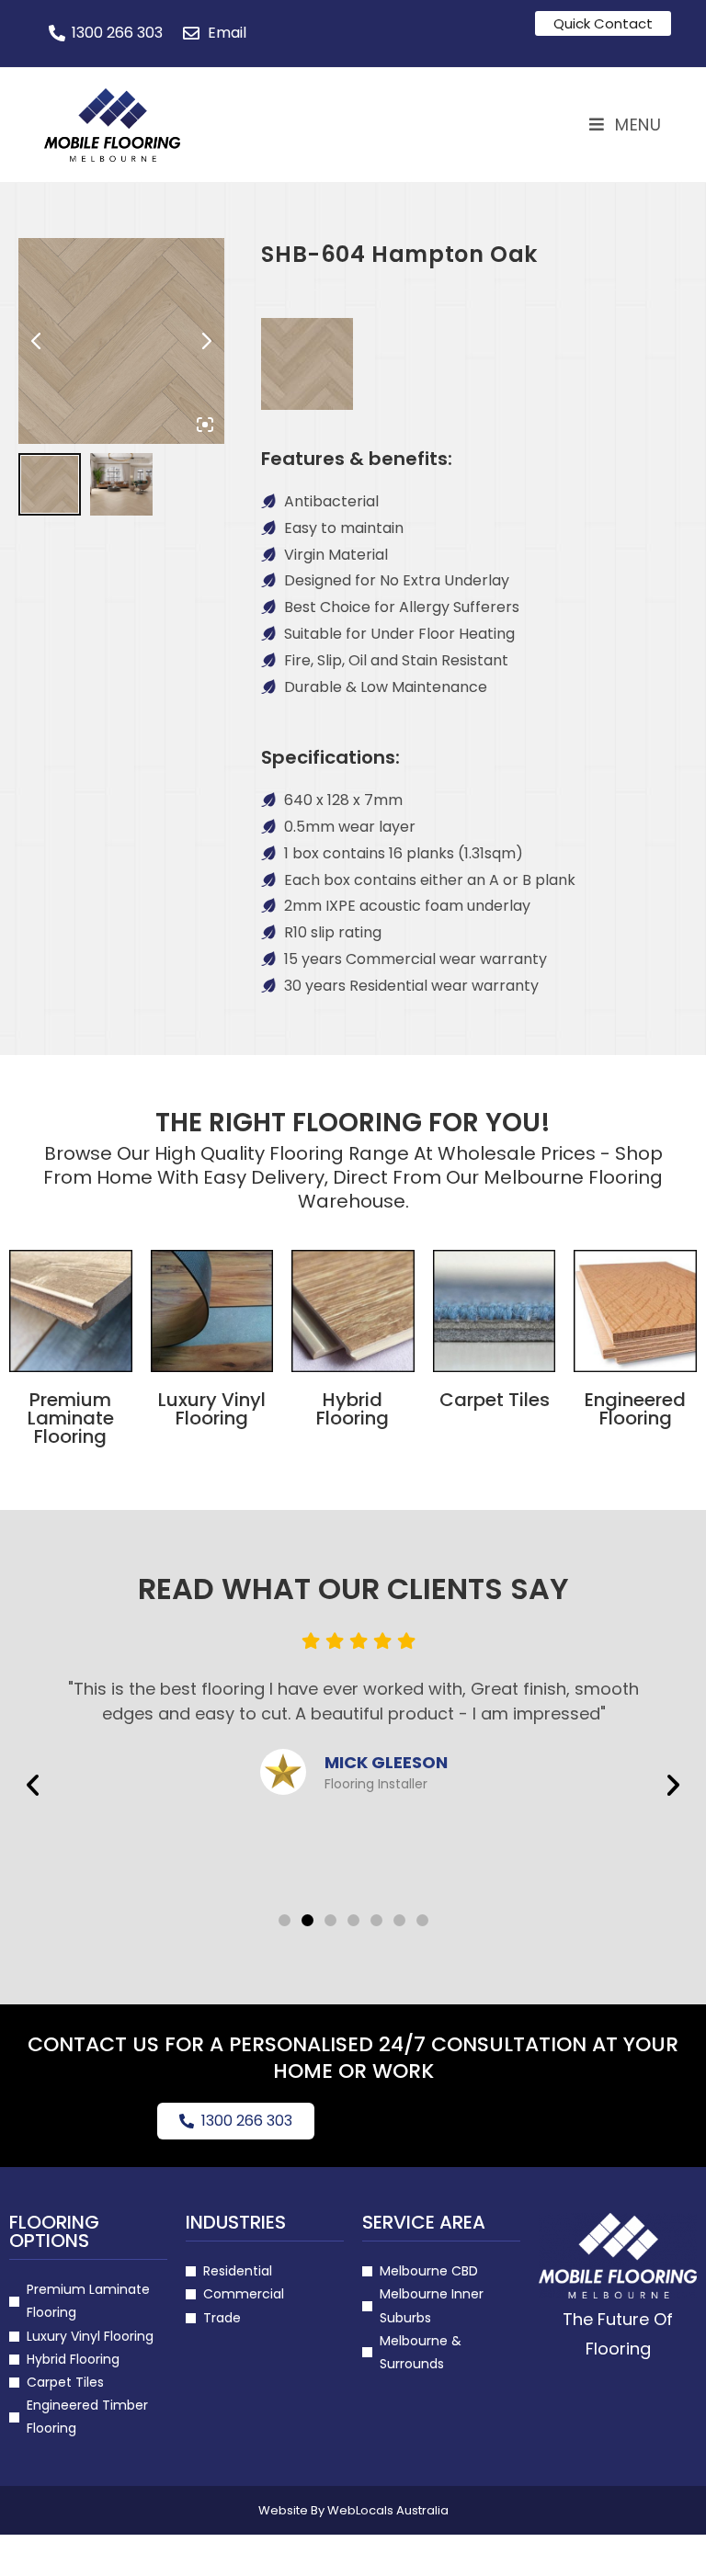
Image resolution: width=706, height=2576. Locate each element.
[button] (33, 1785)
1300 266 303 (247, 2121)
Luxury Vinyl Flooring (212, 1409)
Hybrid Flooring (353, 1409)
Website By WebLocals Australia (353, 2510)
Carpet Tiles (495, 1400)
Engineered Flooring (635, 1409)
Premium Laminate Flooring (71, 1418)
